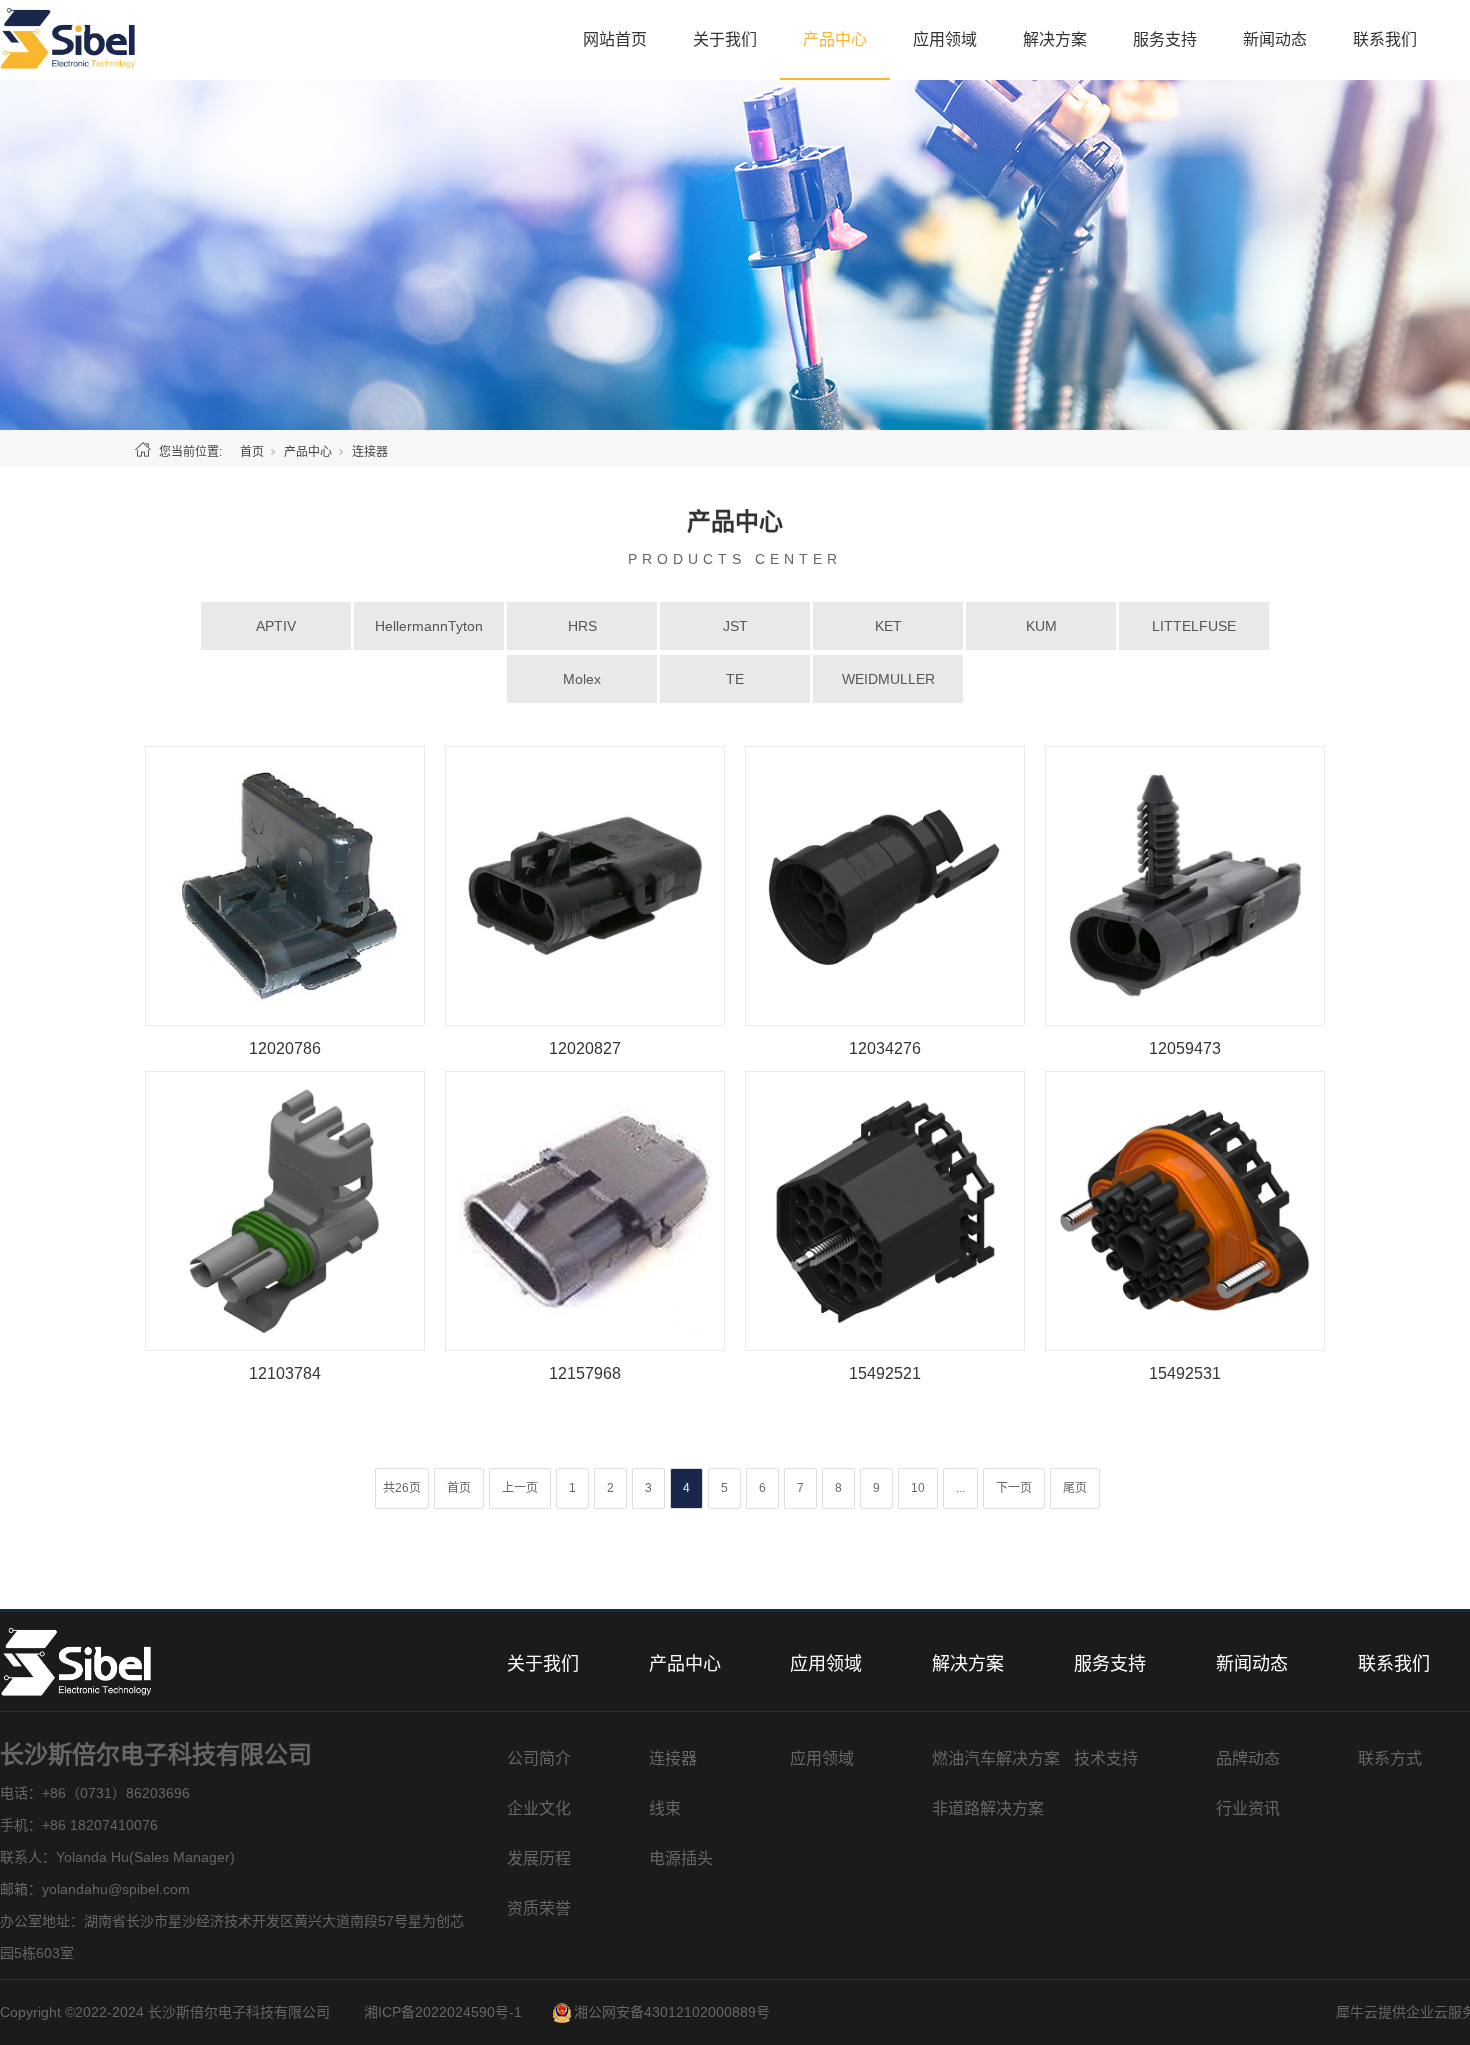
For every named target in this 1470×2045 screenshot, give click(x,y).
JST (735, 626)
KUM (1041, 626)
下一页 (1014, 1488)
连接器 (673, 1758)
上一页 (520, 1488)
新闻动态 (1275, 39)
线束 (665, 1808)
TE (735, 679)
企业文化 (539, 1808)
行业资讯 (1248, 1808)
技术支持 (1106, 1758)
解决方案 (1055, 39)
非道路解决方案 (988, 1808)
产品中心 (835, 39)
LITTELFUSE (1194, 626)
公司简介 (539, 1758)
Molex (582, 679)
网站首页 (615, 39)
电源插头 (681, 1858)
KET (888, 626)
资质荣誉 (539, 1908)
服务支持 (1165, 39)
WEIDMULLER (888, 679)
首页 (252, 452)
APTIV (276, 626)
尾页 (1075, 1488)
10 (918, 1488)
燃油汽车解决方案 (996, 1758)
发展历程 (539, 1858)
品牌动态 (1248, 1758)
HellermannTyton (429, 626)
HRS (582, 626)
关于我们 (725, 39)
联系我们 (1385, 39)
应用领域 (945, 39)
